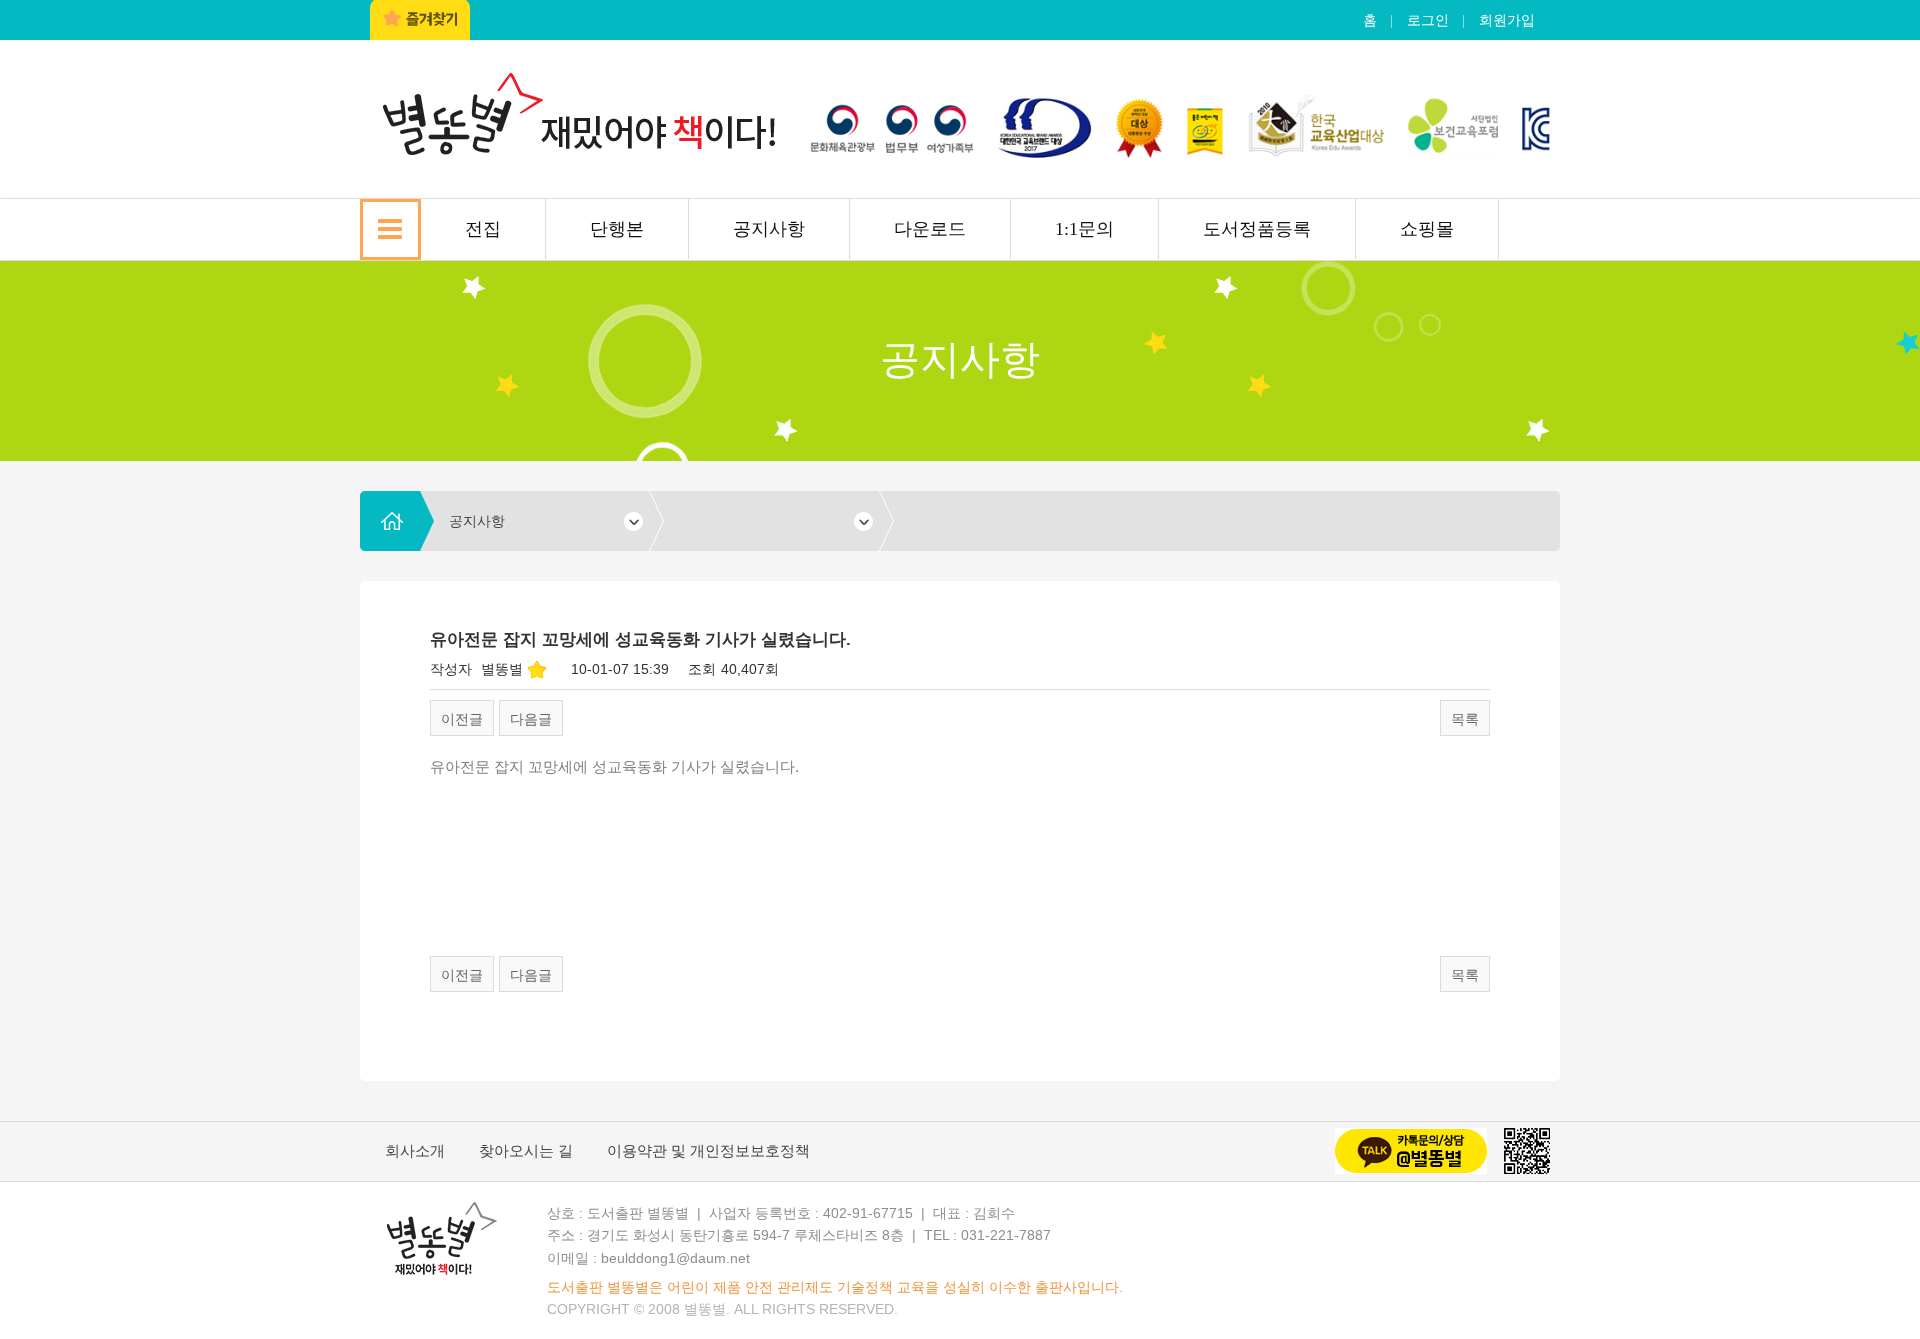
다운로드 (930, 229)
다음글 (531, 719)
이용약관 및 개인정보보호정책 (708, 1150)
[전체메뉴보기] (390, 229)
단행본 (617, 229)
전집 (483, 229)
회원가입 (1507, 20)
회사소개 (415, 1150)
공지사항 (769, 229)
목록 (1465, 719)
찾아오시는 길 (526, 1150)
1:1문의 (1084, 229)
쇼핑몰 (1427, 229)
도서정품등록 (1257, 229)
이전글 (462, 719)
